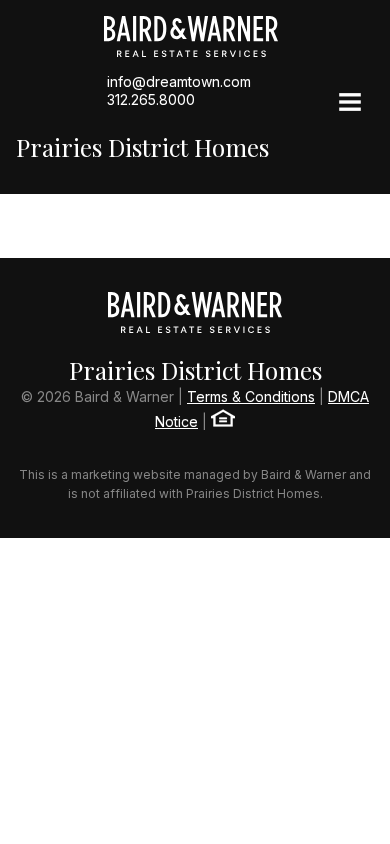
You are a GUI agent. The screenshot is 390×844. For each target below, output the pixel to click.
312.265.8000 (151, 99)
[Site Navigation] (350, 104)
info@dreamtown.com (179, 81)
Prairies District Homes (142, 147)
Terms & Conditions (251, 396)
